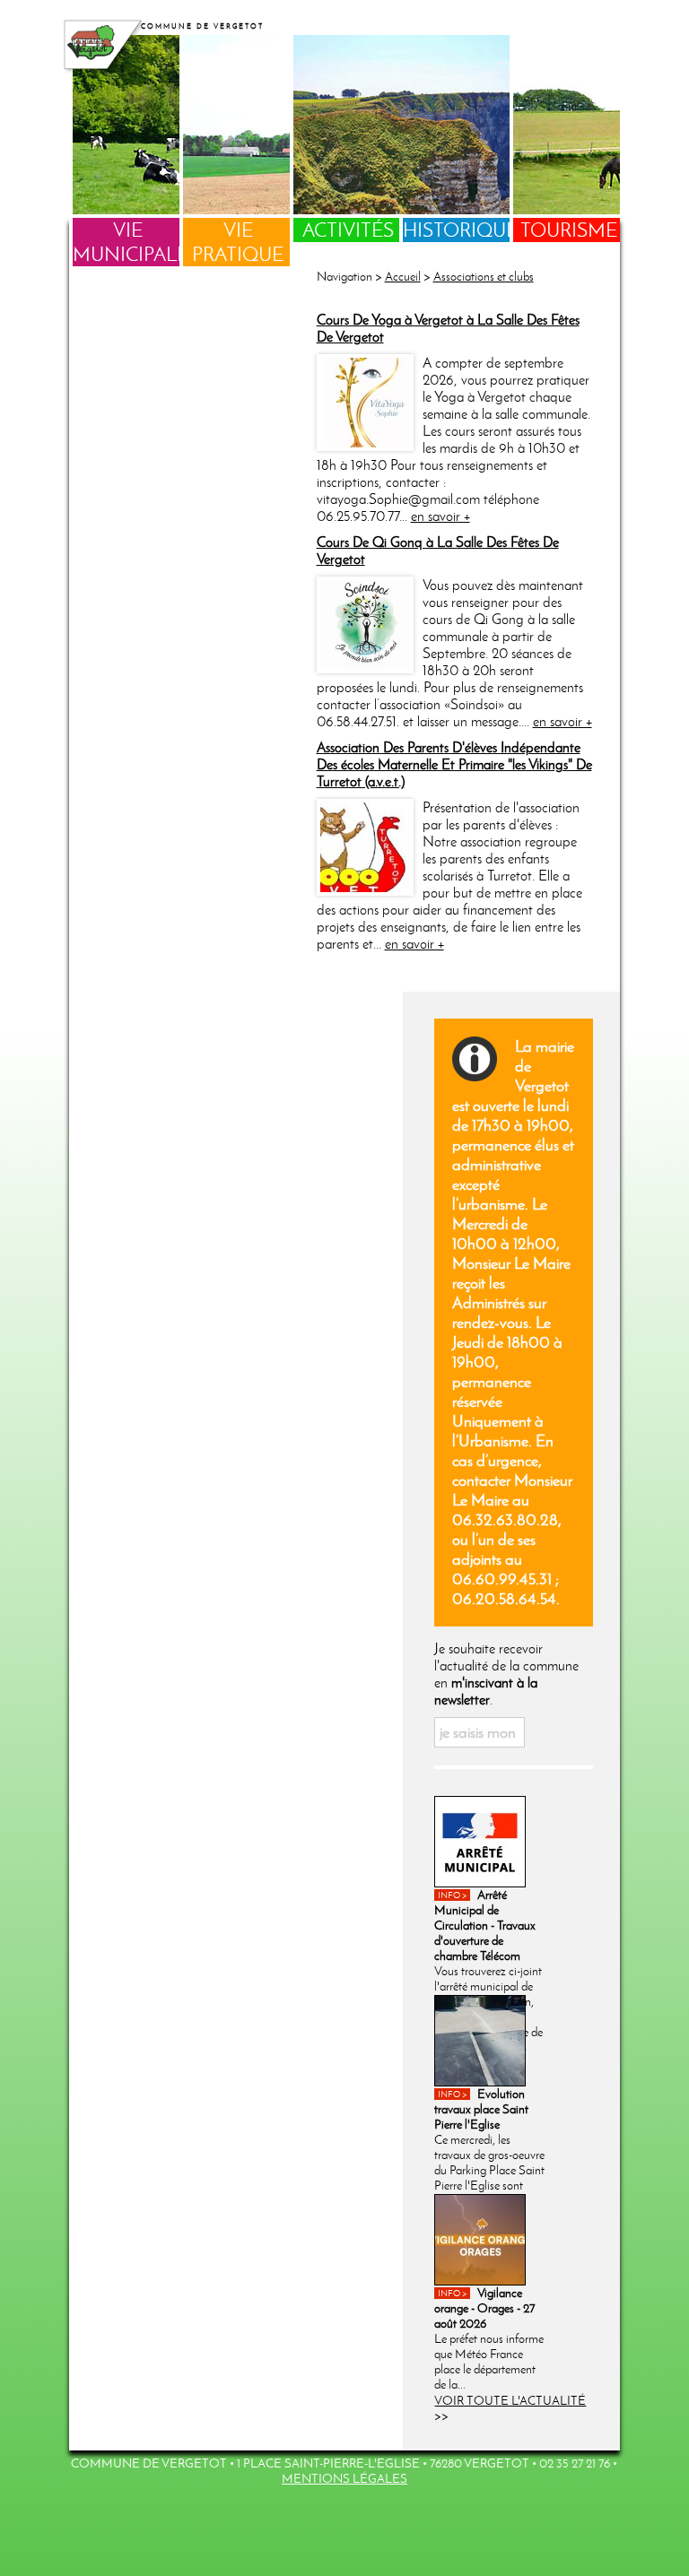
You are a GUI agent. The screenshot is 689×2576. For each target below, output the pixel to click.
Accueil (403, 277)
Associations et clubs (484, 277)
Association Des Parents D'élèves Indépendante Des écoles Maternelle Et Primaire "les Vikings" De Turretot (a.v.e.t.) (454, 764)
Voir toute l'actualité (510, 2401)
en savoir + (440, 516)
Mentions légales (344, 2479)
